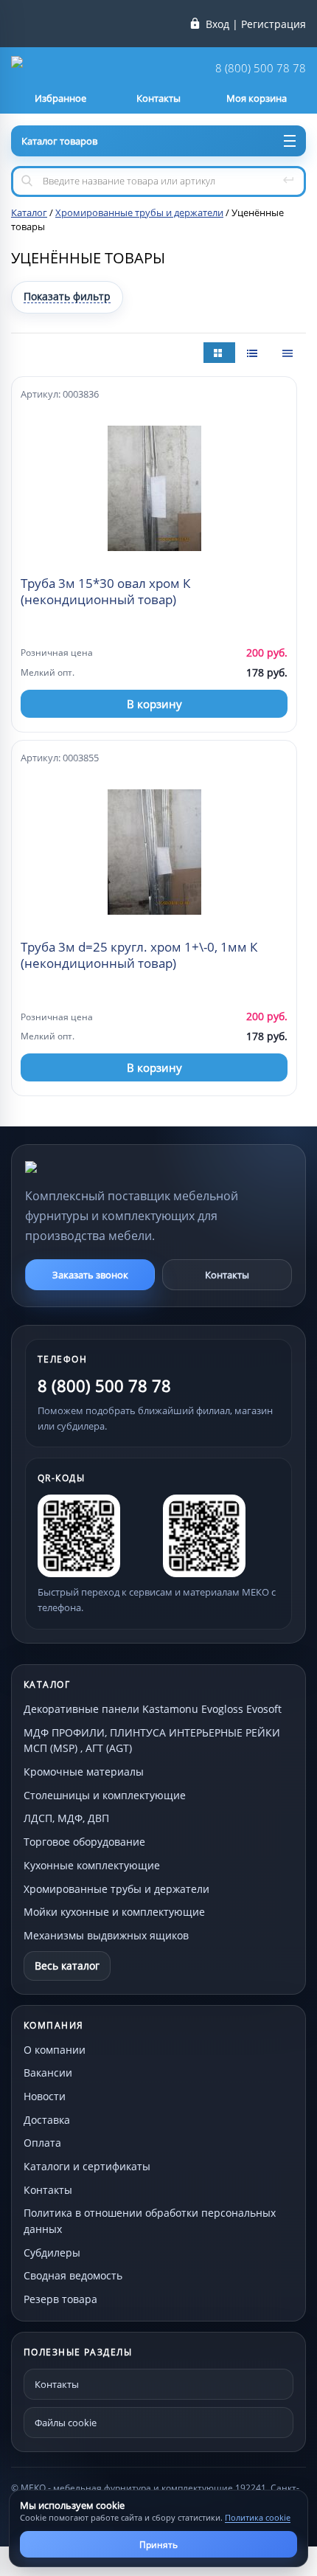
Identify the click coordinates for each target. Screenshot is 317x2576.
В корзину (154, 704)
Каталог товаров (59, 141)
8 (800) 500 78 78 (261, 68)
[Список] (289, 353)
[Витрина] (219, 353)
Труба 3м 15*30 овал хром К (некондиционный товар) (105, 592)
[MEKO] (106, 1167)
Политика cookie (258, 2517)
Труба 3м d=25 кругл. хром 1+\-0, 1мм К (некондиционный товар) (139, 955)
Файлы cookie (66, 2423)
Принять (158, 2545)
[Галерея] (254, 353)
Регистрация (274, 24)
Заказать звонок (90, 1275)
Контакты (227, 1275)
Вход (217, 24)
